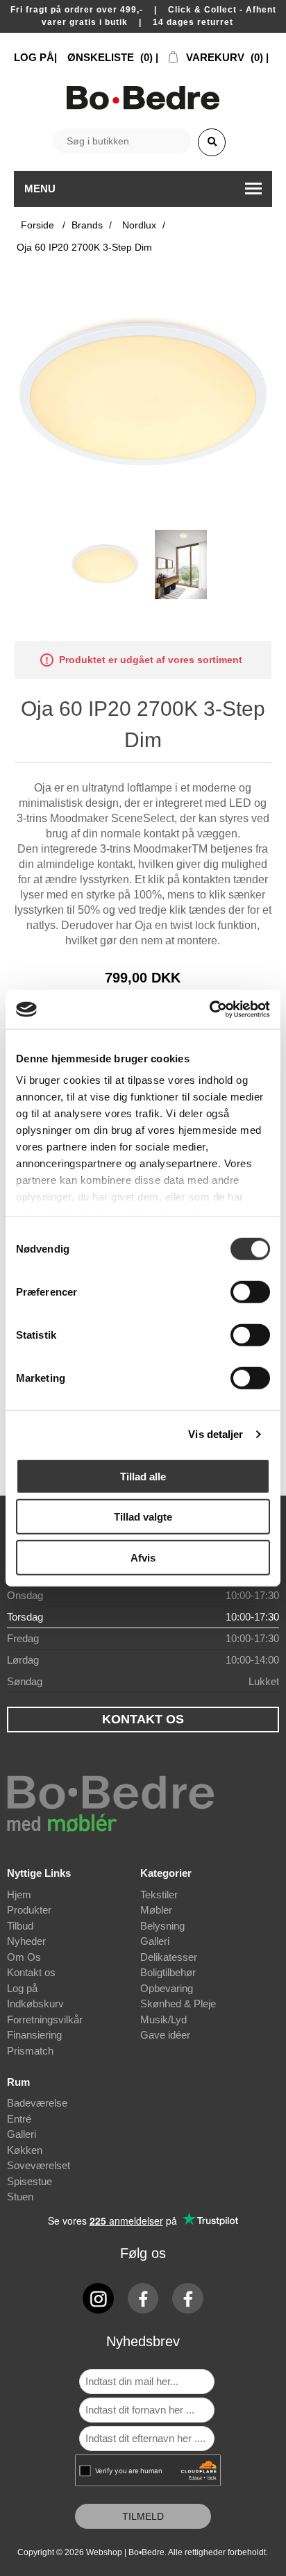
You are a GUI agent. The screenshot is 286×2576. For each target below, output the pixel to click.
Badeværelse (37, 2103)
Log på (22, 1988)
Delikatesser (169, 1957)
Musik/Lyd (163, 2019)
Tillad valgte (143, 1517)
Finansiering (34, 2035)
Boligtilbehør (168, 1972)
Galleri (155, 1941)
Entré (19, 2119)
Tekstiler (159, 1895)
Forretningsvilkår (45, 2019)
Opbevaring (167, 1988)
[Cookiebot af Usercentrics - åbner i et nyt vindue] (209, 1010)
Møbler (156, 1910)
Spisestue (30, 2181)
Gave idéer (165, 2035)
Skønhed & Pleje (178, 2004)
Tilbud (20, 1926)
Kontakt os (31, 1972)
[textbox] (122, 141)
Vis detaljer (216, 1434)
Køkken (25, 2150)
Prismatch (30, 2051)
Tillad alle (143, 1476)
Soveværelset (39, 2165)
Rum (18, 2082)
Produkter (29, 1910)
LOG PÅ (34, 57)
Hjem (19, 1895)
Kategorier (166, 1873)
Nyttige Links (39, 1873)
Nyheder (26, 1941)
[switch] (250, 1291)
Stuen (20, 2197)
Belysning (162, 1926)
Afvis (143, 1557)
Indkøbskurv (35, 2004)
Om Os (24, 1957)
